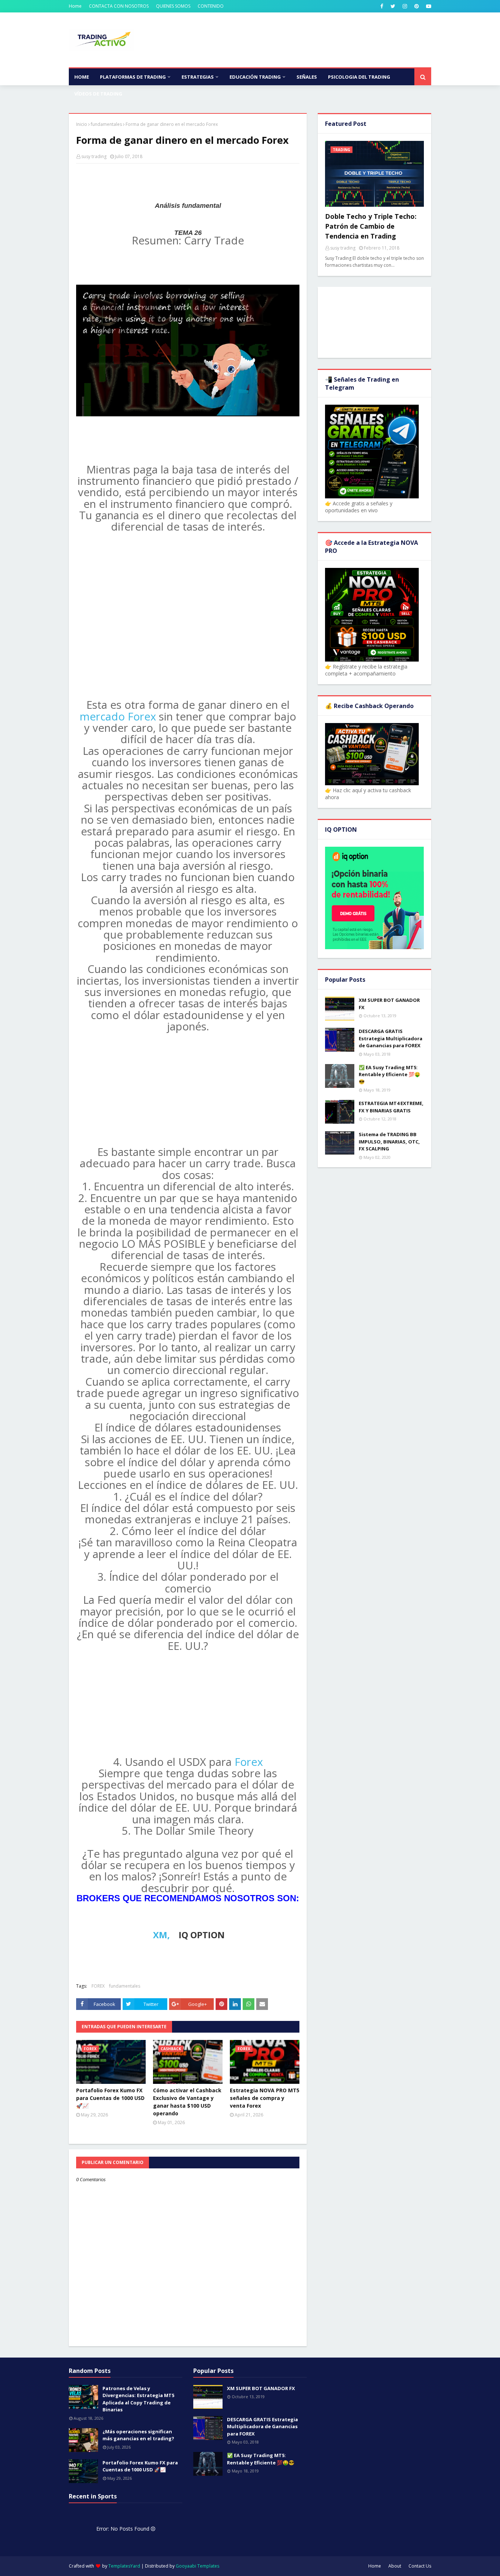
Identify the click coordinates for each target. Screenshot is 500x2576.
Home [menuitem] (82, 77)
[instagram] (405, 6)
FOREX (98, 1986)
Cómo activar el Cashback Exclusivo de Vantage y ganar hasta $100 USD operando (187, 2102)
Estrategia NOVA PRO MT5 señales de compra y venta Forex (265, 2098)
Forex (249, 1762)
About (395, 2566)
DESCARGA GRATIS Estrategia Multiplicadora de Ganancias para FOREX (391, 1038)
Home (75, 6)
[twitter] (393, 6)
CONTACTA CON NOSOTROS (119, 6)
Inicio (82, 124)
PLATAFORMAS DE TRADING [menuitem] (133, 77)
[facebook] (382, 6)
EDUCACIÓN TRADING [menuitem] (255, 77)
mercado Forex (119, 716)
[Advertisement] (188, 222)
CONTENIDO (211, 6)
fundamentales (106, 124)
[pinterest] (417, 6)
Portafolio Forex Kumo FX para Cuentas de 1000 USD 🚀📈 (110, 2098)
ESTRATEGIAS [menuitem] (198, 77)
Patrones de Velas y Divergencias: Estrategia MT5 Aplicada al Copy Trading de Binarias (138, 2399)
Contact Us (420, 2566)
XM (160, 1935)
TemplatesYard (124, 2566)
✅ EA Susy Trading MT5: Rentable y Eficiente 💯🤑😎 (389, 1074)
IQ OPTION (202, 1935)
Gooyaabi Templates (197, 2566)
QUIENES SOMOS (173, 6)
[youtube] (428, 6)
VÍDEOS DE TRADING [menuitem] (98, 94)
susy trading (94, 156)
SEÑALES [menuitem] (307, 77)
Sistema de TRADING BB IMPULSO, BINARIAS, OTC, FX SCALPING (389, 1141)
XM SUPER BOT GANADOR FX (389, 1004)
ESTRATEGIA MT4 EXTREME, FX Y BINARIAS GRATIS (391, 1107)
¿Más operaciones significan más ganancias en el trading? (138, 2435)
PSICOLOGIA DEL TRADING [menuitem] (359, 77)
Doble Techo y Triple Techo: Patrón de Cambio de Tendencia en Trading (371, 226)
